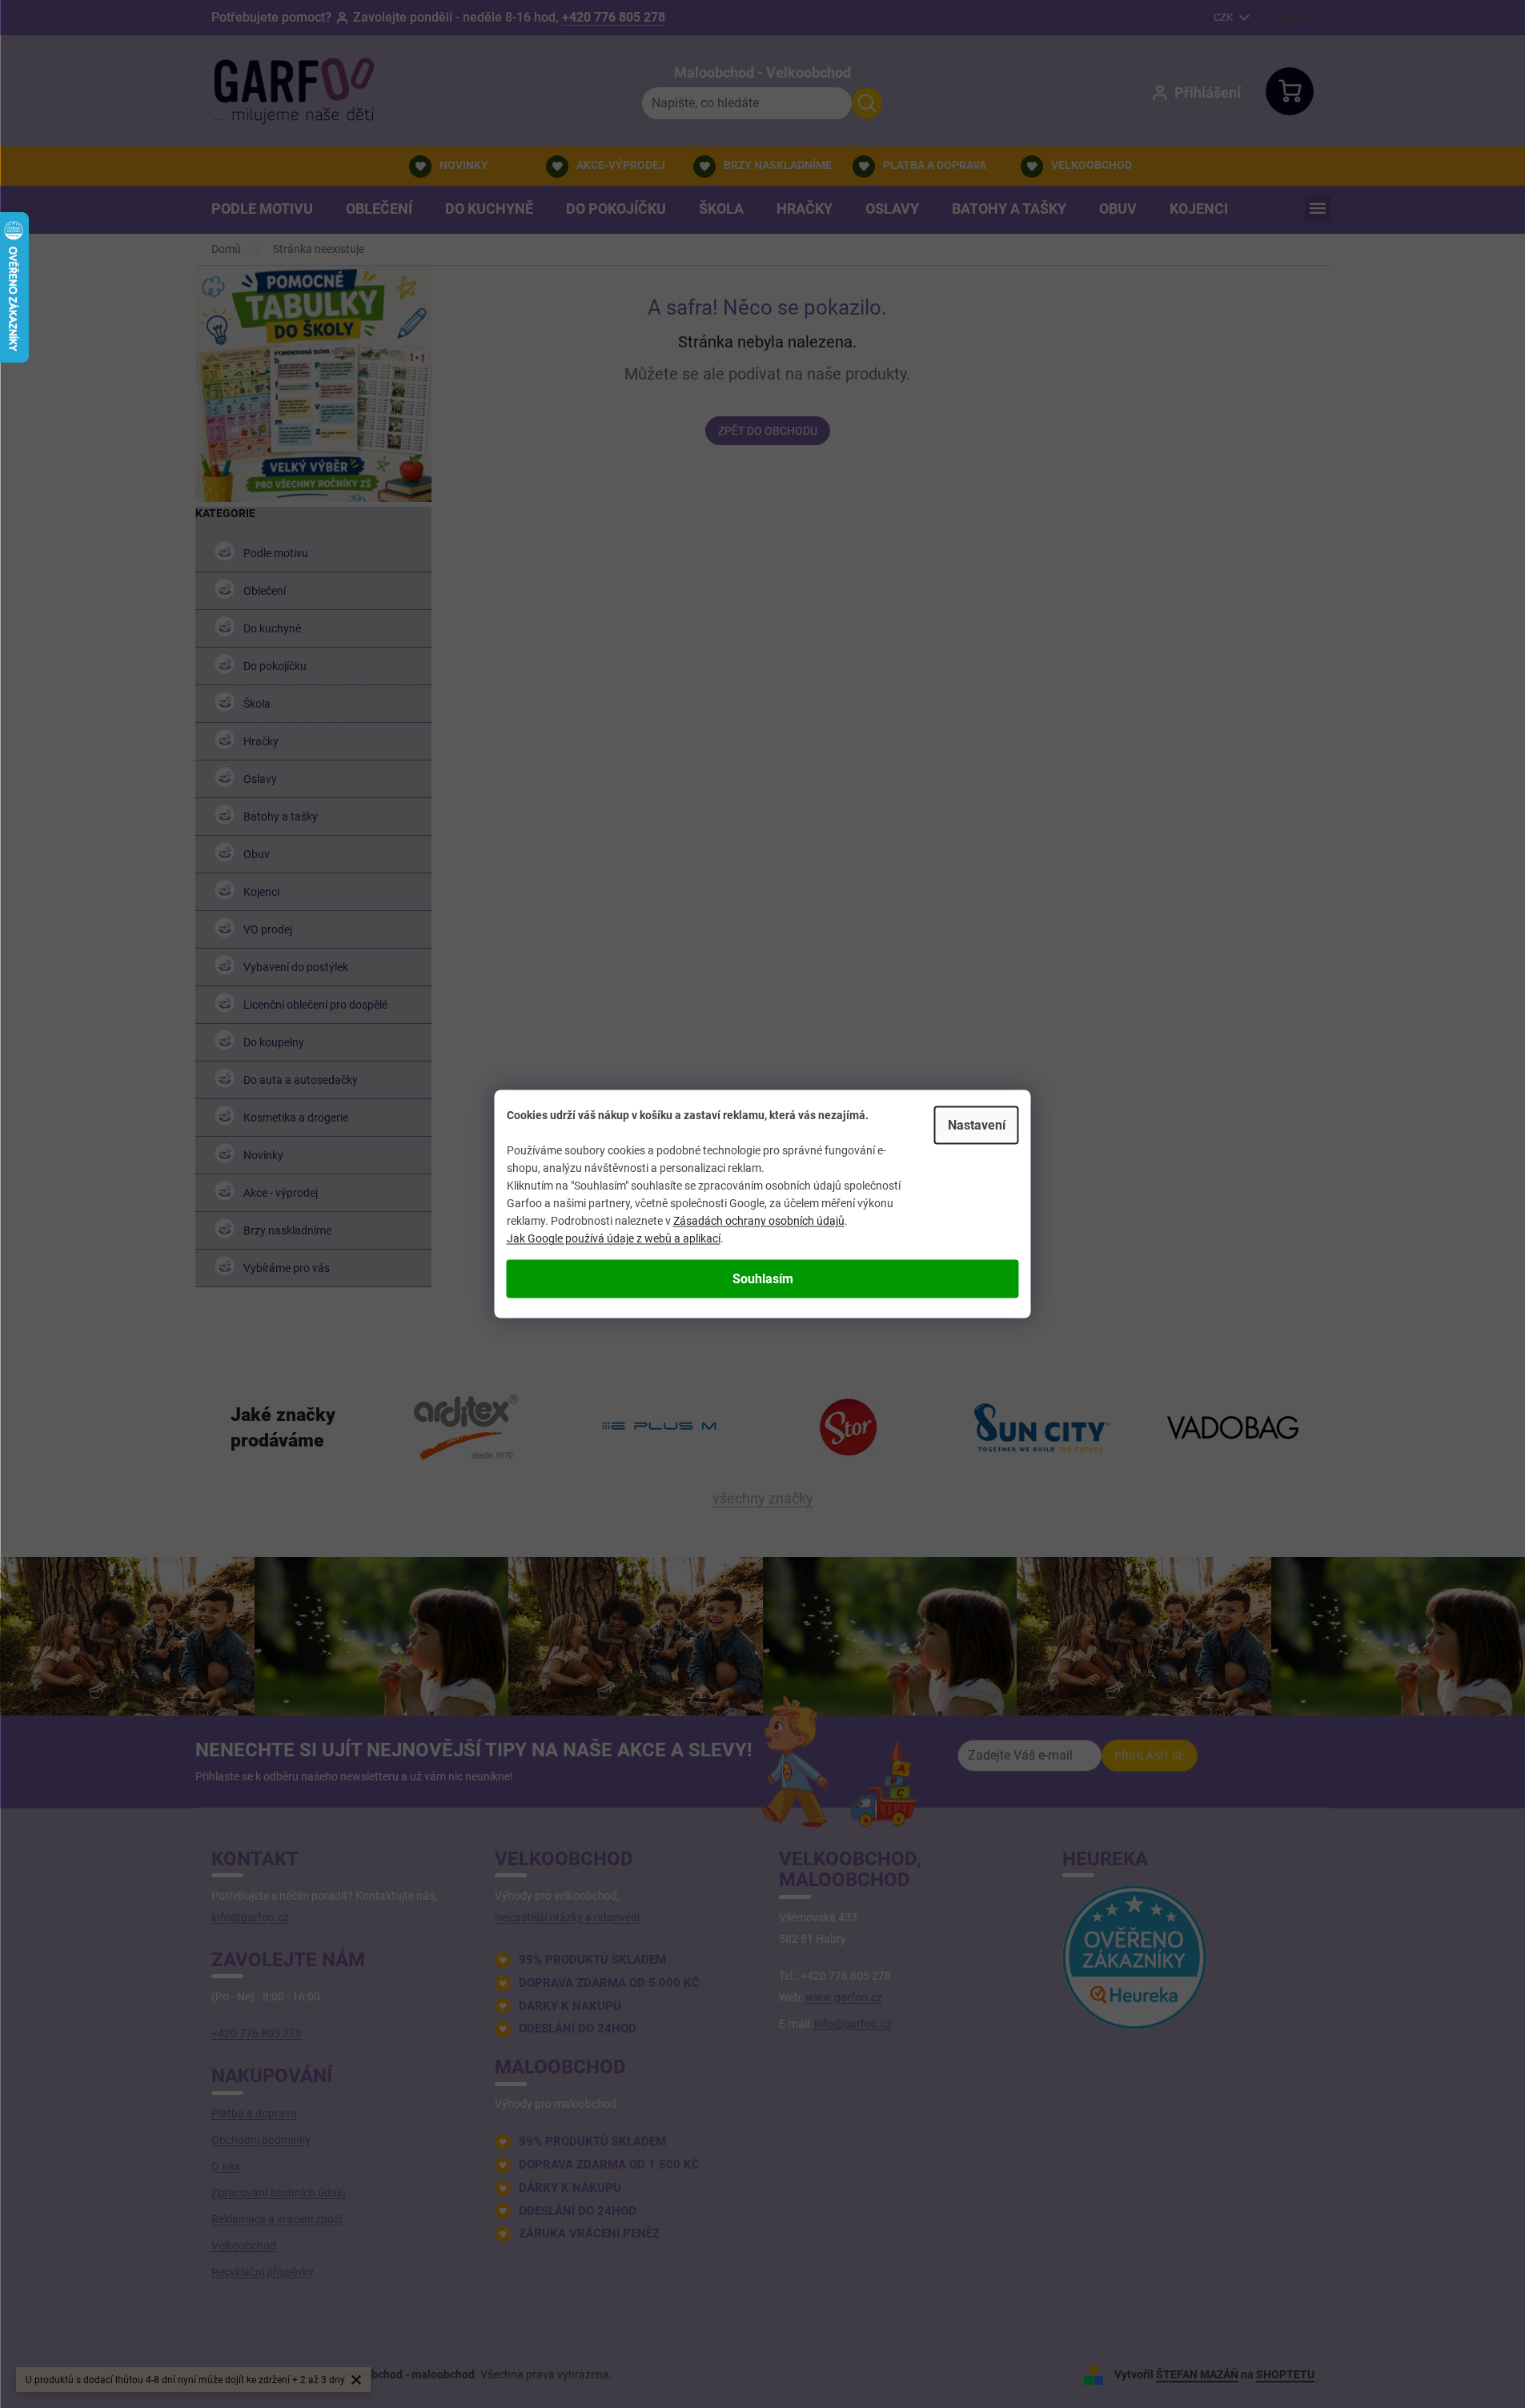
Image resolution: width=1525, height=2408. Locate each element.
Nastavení (977, 1125)
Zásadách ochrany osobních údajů (759, 1221)
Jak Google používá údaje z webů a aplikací (614, 1238)
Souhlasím (763, 1279)
